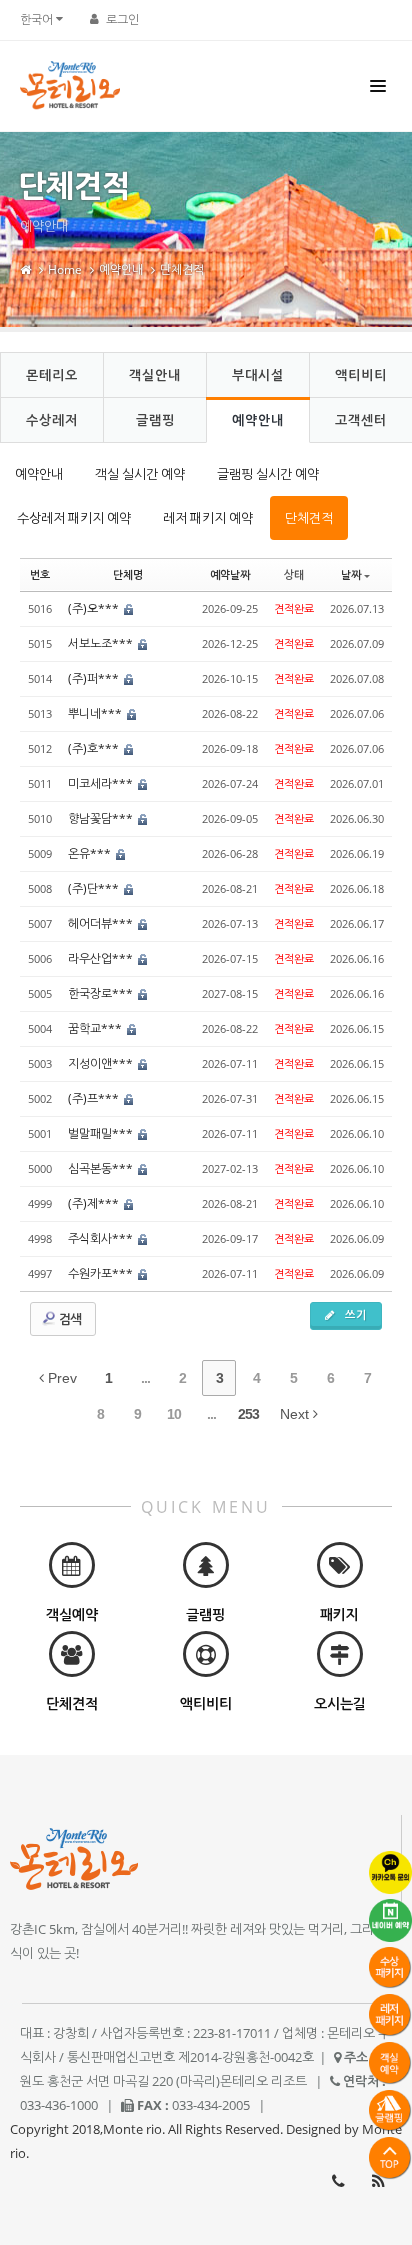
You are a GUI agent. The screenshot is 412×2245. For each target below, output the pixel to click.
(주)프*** (95, 1098)
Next (296, 1414)
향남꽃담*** (102, 818)
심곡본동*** (102, 1168)
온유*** (91, 853)
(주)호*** (95, 748)
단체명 (128, 574)
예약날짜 (230, 574)
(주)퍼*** (95, 678)
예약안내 (121, 269)
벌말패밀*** (102, 1133)
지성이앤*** (102, 1063)
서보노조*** (102, 643)
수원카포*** (102, 1273)
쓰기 (354, 1314)
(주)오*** (95, 608)
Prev (60, 1378)
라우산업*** (102, 958)
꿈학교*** (96, 1028)
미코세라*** (102, 783)
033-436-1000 (338, 2181)
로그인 (122, 19)
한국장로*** (102, 993)
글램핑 (155, 420)
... (145, 1378)
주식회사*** (102, 1238)
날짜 (351, 574)
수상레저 (52, 420)
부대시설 (258, 375)
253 (248, 1414)
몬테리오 (52, 375)
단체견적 (182, 269)
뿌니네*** (96, 713)
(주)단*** (95, 888)
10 (174, 1414)
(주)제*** (95, 1203)
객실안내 (155, 375)
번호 (40, 574)
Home (65, 269)
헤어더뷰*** (102, 923)
